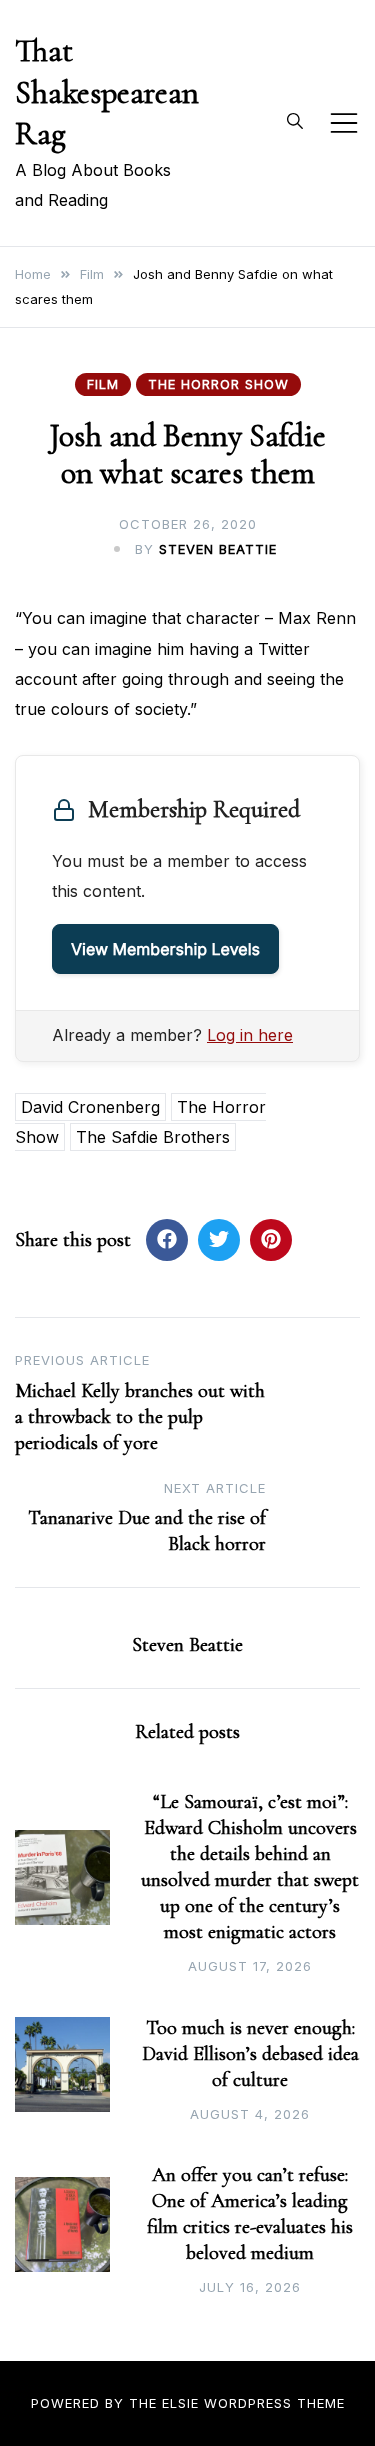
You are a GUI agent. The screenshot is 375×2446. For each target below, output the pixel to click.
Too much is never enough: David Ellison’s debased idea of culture (250, 2054)
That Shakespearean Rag (107, 92)
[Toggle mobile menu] (344, 123)
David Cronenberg (90, 1107)
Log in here (250, 1035)
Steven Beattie (218, 549)
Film (103, 384)
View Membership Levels (165, 949)
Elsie (180, 2403)
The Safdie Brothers (153, 1137)
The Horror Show (218, 384)
